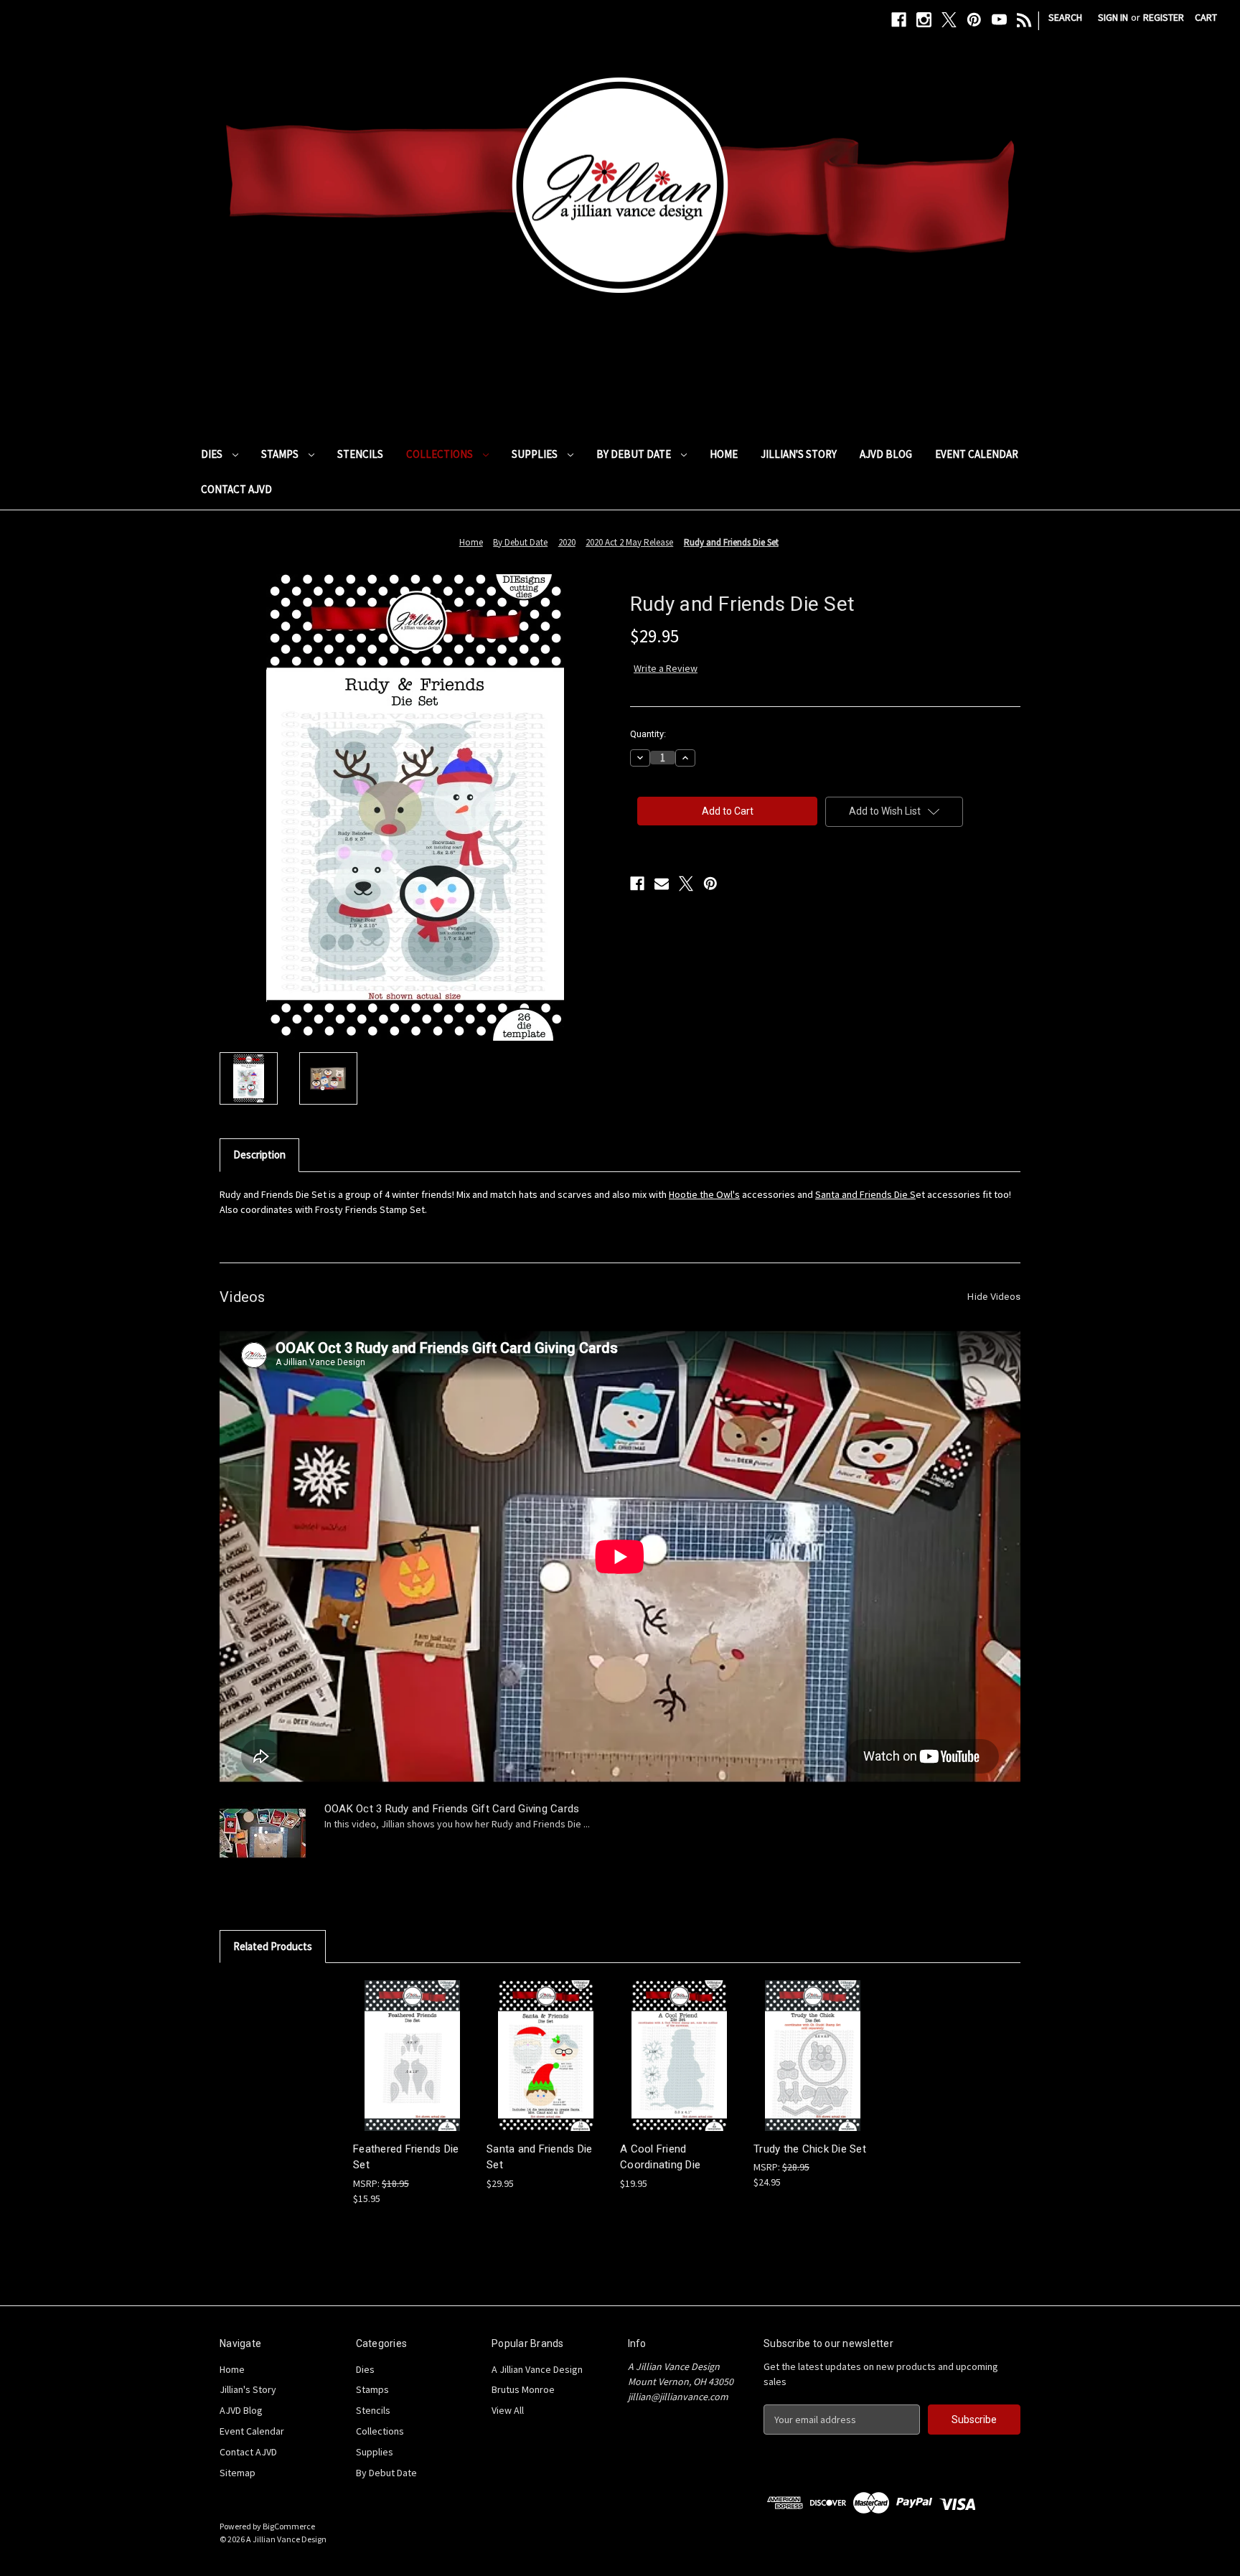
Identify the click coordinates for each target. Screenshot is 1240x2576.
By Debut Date (635, 454)
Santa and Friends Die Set (539, 2157)
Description (259, 1154)
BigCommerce (289, 2526)
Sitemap (238, 2473)
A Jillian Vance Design (537, 2369)
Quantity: (648, 734)
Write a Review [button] (666, 668)
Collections (441, 454)
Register (1164, 17)
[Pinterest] (974, 20)
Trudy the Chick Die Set (810, 2149)
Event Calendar (977, 454)
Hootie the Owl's (704, 1194)
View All (508, 2410)
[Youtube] (999, 20)
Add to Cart (413, 2067)
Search (1065, 17)
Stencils (360, 454)
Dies (213, 454)
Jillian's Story (799, 454)
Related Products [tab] (273, 1946)
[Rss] (1024, 20)
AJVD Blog (886, 454)
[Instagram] (924, 20)
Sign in (1113, 17)
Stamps (281, 454)
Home (724, 454)
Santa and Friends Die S (865, 1194)
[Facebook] (899, 20)
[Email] (662, 884)
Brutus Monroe (523, 2389)
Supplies (536, 454)
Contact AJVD (236, 489)
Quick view (411, 2042)
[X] (949, 20)
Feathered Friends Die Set (406, 2157)
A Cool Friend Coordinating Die (660, 2157)
